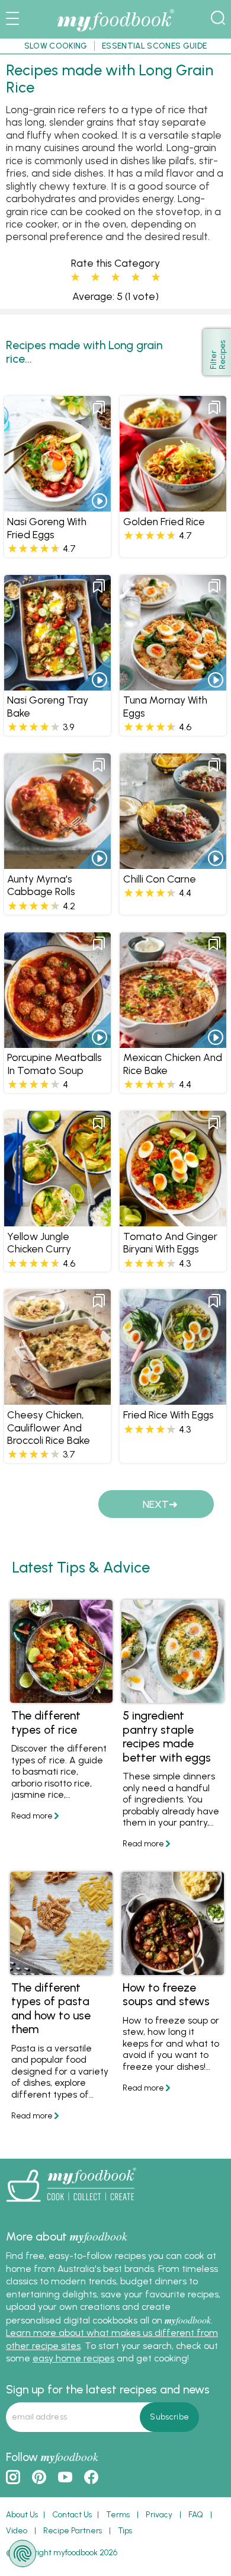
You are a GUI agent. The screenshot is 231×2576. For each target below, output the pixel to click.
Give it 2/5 (95, 277)
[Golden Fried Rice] (173, 506)
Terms (118, 2514)
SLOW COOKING (56, 46)
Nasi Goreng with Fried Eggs (47, 528)
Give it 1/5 (75, 277)
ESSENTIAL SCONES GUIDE (154, 46)
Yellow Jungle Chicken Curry (39, 1242)
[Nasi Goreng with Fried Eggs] (57, 506)
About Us (22, 2514)
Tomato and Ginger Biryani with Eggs (170, 1242)
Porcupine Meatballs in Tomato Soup (54, 1063)
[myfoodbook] (71, 2206)
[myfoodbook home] (115, 32)
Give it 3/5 (115, 277)
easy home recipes (73, 2358)
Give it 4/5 (136, 277)
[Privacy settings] (23, 2553)
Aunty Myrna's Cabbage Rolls (41, 885)
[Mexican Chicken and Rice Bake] (173, 1042)
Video (17, 2530)
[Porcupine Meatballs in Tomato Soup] (57, 1042)
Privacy (159, 2514)
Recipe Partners (73, 2530)
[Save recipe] (99, 408)
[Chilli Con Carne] (173, 863)
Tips (125, 2530)
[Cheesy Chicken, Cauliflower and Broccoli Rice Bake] (57, 1399)
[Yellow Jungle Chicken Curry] (57, 1220)
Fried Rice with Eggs (169, 1415)
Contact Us (72, 2514)
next (156, 1504)
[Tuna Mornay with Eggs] (173, 684)
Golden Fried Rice (164, 521)
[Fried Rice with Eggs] (173, 1399)
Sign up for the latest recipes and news (108, 2389)
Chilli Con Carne (160, 879)
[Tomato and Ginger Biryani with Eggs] (173, 1220)
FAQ (196, 2514)
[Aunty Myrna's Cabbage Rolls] (57, 863)
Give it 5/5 (156, 277)
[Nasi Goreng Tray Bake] (57, 684)
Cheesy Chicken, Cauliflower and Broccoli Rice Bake (49, 1427)
